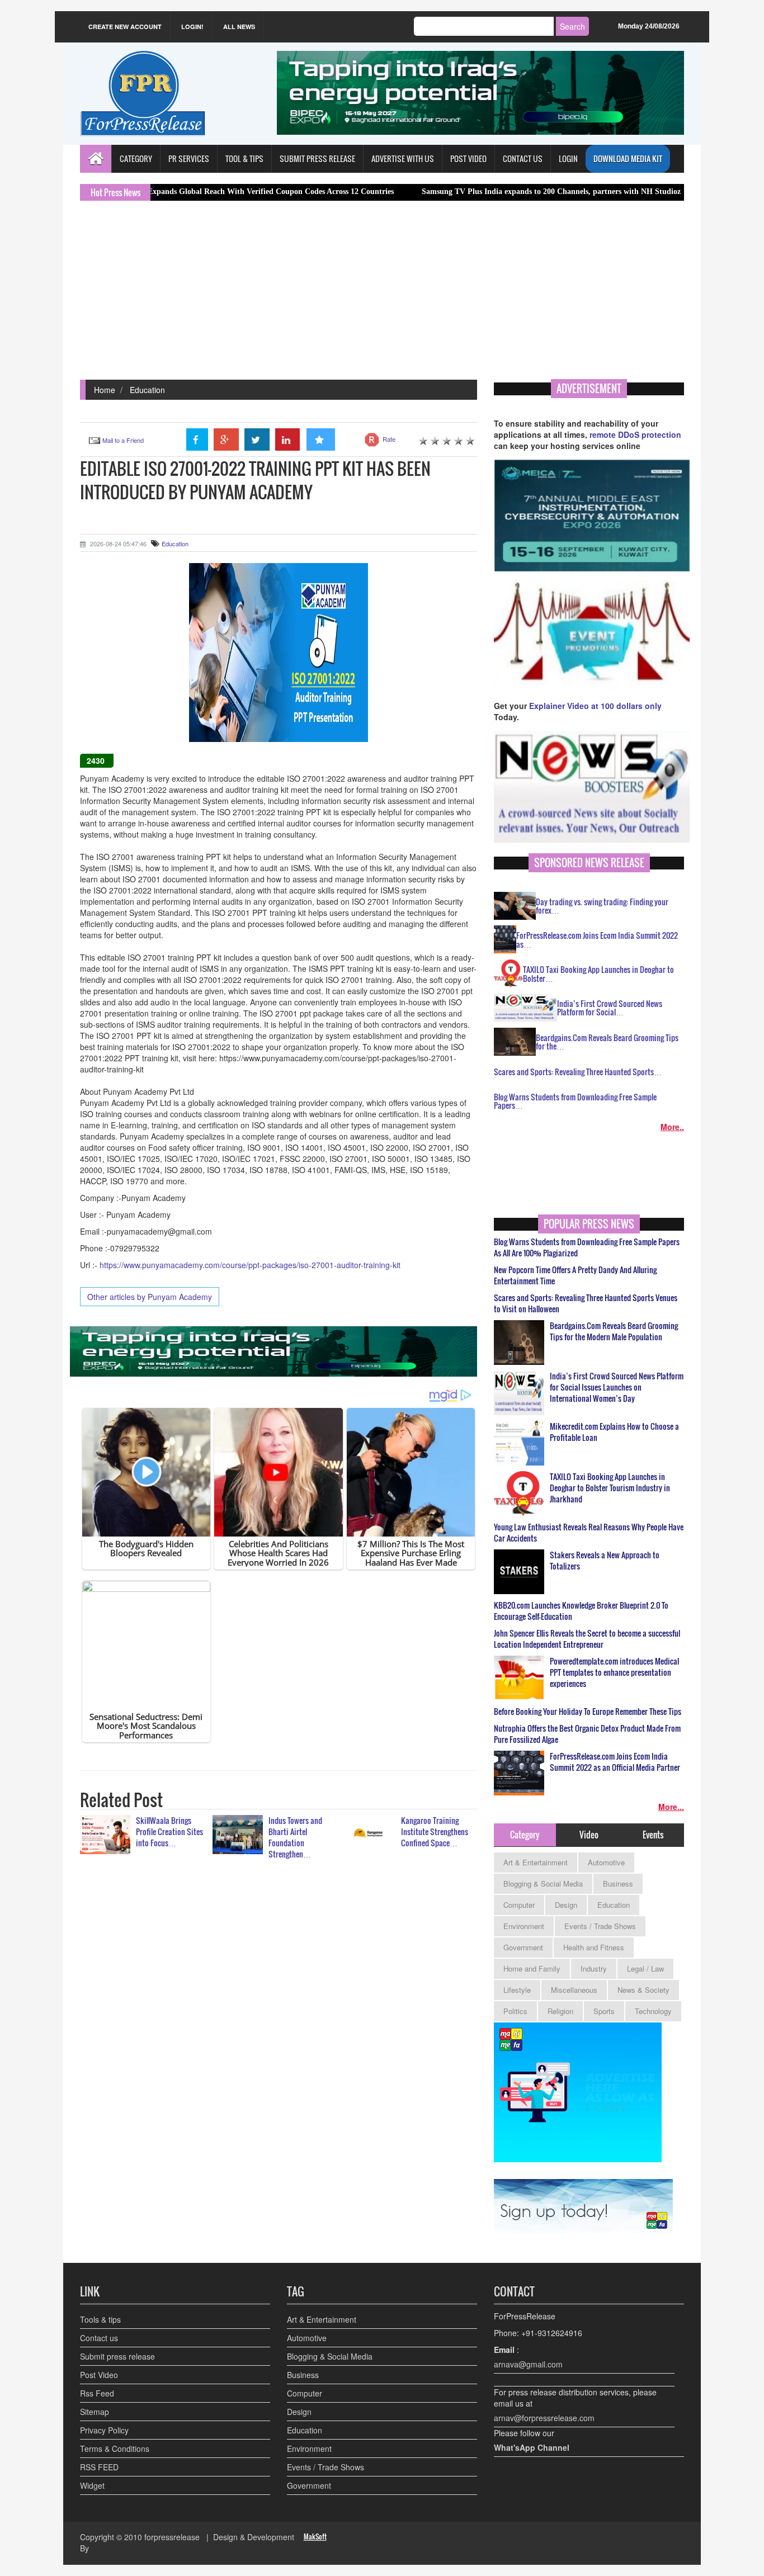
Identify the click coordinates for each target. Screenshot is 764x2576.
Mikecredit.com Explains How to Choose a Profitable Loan (614, 1432)
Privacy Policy (104, 2430)
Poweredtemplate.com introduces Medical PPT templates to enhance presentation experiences (614, 1672)
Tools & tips (100, 2319)
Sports (604, 2011)
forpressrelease (172, 2537)
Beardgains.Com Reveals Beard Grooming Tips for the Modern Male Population (614, 1331)
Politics (515, 2011)
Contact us (99, 2338)
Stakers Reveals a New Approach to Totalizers (605, 1561)
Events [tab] (653, 1835)
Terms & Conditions (115, 2449)
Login (568, 159)
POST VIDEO (468, 159)
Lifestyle (517, 1990)
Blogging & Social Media (543, 1883)
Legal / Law (645, 1968)
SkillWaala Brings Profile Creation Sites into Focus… (169, 1831)
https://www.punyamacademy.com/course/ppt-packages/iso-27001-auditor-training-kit (250, 1265)
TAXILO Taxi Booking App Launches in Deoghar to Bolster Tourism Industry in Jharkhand (610, 1488)
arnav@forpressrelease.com (544, 2418)
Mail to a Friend (123, 440)
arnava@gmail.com (528, 2364)
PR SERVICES (189, 159)
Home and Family (532, 1968)
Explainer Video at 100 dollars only (595, 706)
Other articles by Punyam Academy (150, 1297)
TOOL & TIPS (244, 159)
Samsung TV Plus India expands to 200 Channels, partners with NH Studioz (470, 192)
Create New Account (125, 27)
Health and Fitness (594, 1947)
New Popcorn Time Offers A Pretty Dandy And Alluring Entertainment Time (575, 1275)
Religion (560, 2011)
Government (523, 1947)
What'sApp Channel (532, 2447)
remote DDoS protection (635, 434)
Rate (389, 439)
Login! (192, 27)
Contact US (523, 159)
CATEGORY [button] (136, 159)
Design (566, 1905)
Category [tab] (525, 1835)
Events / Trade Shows (600, 1926)
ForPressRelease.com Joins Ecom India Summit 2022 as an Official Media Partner (615, 1762)
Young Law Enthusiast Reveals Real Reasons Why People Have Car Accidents (589, 1533)
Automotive (606, 1862)
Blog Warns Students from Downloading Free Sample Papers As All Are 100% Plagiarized (587, 1247)
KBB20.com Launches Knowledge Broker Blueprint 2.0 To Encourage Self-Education (581, 1611)
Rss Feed (97, 2393)
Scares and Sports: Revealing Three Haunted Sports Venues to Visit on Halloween (586, 1303)
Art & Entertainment (536, 1862)
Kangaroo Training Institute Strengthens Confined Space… (435, 1831)
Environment (524, 1926)
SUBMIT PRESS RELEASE (317, 159)
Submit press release (117, 2356)
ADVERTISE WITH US (403, 159)
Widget (92, 2485)
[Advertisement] (382, 296)
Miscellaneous (574, 1990)
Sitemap (95, 2412)
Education (147, 390)
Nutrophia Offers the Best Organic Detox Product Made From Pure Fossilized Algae (587, 1734)
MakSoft (315, 2537)
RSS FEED (99, 2467)
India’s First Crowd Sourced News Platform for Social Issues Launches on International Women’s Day (617, 1387)
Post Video (99, 2375)
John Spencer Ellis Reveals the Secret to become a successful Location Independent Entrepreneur (587, 1639)
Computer (519, 1905)
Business (618, 1883)
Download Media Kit (628, 159)
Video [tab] (589, 1835)
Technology (653, 2011)
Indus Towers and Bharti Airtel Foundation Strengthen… (295, 1837)
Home (105, 390)
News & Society (643, 1990)
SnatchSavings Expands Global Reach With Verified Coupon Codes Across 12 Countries (163, 192)
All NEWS (239, 27)
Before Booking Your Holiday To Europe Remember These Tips (588, 1712)
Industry (594, 1968)
